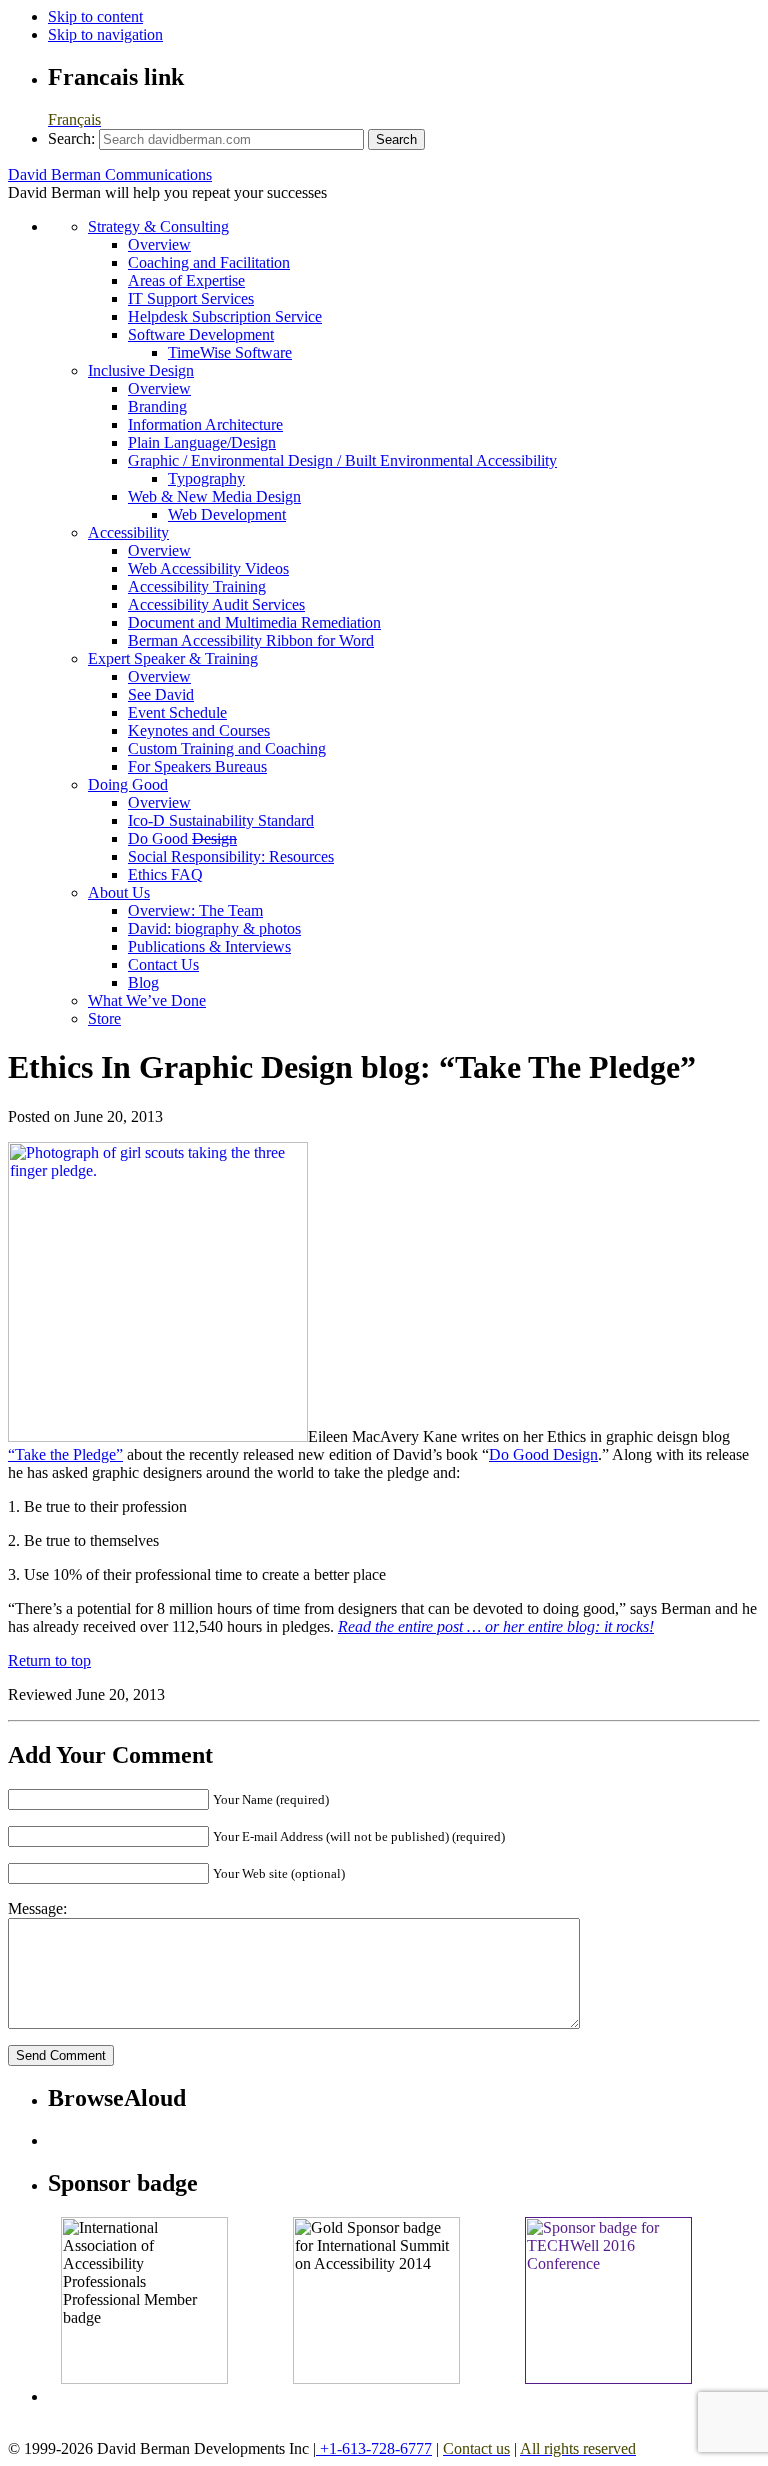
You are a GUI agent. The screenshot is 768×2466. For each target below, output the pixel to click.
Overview (159, 244)
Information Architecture (205, 424)
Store (104, 1018)
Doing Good (128, 784)
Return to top (49, 1660)
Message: (37, 1908)
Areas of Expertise (186, 280)
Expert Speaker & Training (173, 658)
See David (161, 694)
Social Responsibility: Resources (231, 856)
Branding (157, 406)
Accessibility (128, 532)
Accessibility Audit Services (216, 604)
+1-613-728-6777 (374, 2448)
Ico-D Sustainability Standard (221, 820)
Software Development (201, 334)
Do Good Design (543, 1454)
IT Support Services (191, 298)
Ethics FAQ (165, 874)
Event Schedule (177, 712)
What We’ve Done (147, 1000)
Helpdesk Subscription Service (225, 316)
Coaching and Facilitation (209, 262)
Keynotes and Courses (199, 730)
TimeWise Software (230, 352)
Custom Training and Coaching (227, 748)
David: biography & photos (214, 928)
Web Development (227, 514)
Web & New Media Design (214, 496)
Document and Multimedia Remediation (254, 622)
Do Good (182, 838)
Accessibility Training (197, 586)
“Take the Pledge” (65, 1454)
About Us (119, 892)
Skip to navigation (105, 34)
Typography (206, 478)
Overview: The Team (195, 910)
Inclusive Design (141, 370)
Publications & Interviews (209, 946)
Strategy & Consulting (158, 226)
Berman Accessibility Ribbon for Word (251, 640)
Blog (143, 982)
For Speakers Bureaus (197, 766)
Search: (71, 138)
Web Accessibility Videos (208, 568)
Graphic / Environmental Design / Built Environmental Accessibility (342, 460)
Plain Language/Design (202, 442)
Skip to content (95, 16)
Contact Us (163, 964)
